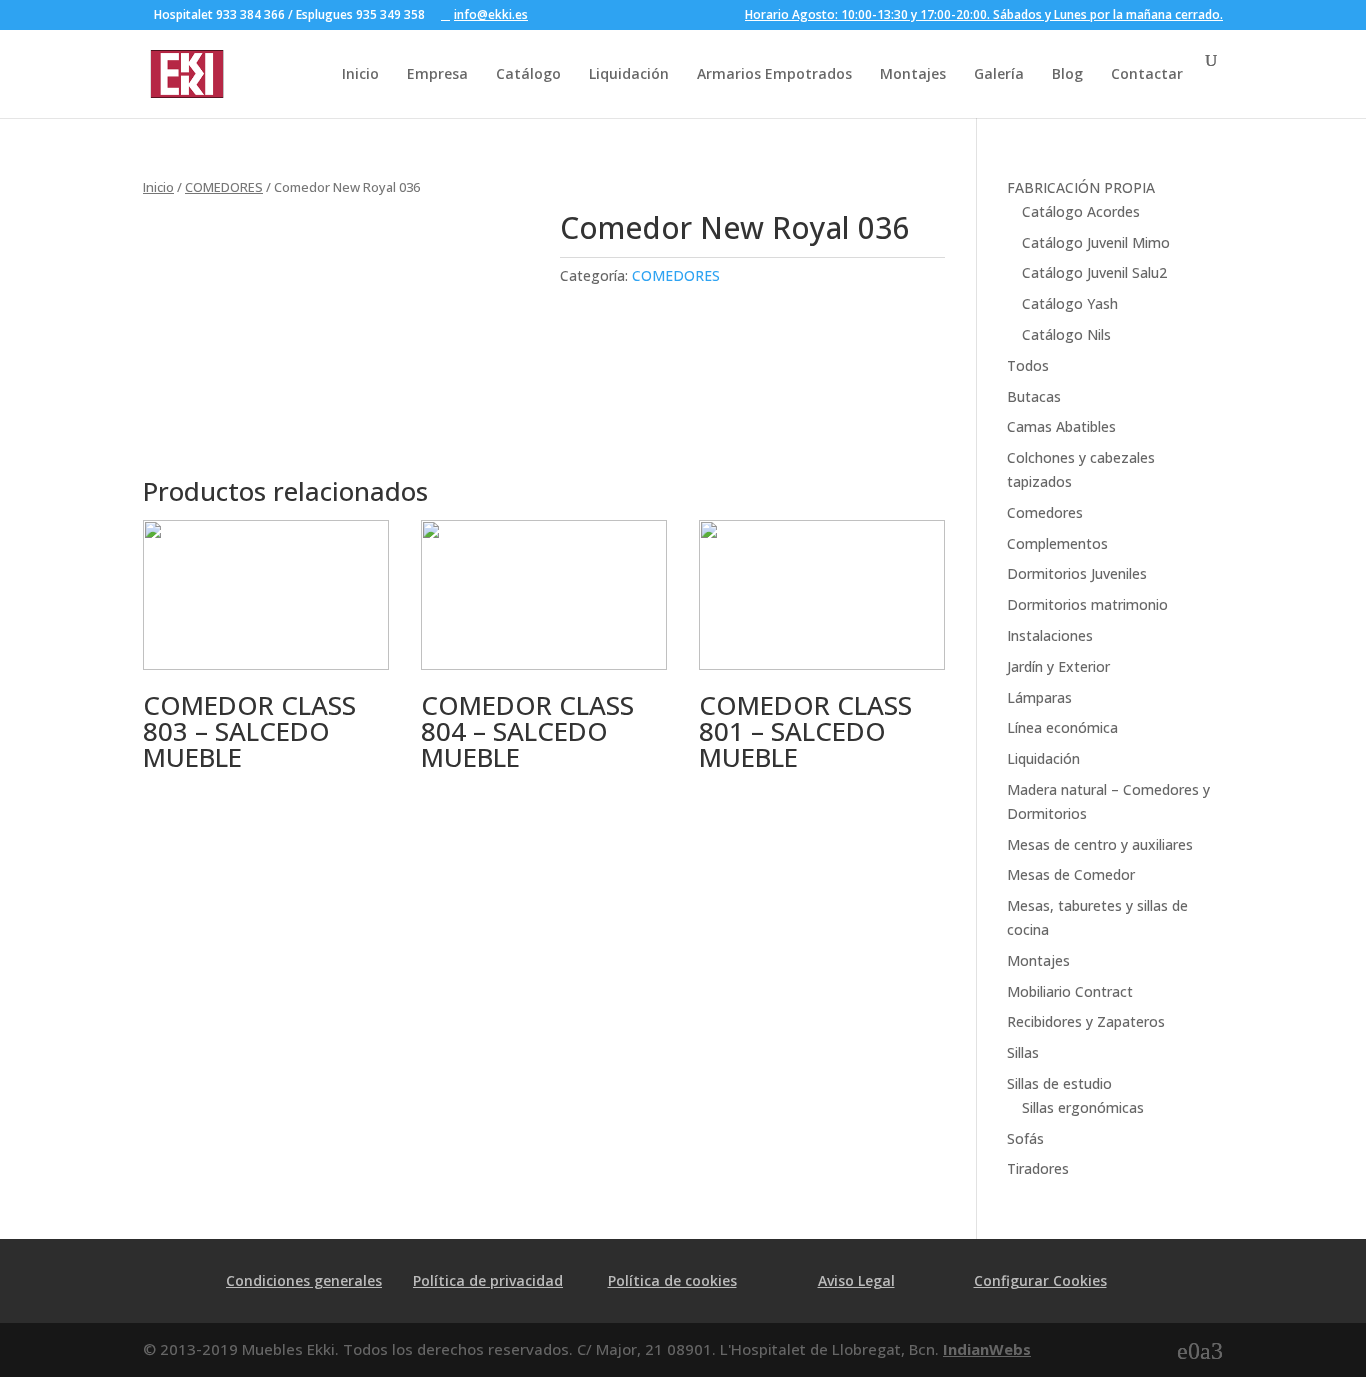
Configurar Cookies (1040, 1280)
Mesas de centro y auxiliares (1100, 844)
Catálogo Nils (1066, 334)
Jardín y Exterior (1058, 666)
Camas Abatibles (1061, 426)
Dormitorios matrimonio (1087, 604)
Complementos (1057, 543)
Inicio (360, 73)
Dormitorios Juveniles (1077, 573)
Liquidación (629, 73)
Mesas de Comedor (1071, 874)
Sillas (1023, 1052)
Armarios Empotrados (774, 73)
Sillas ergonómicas (1083, 1107)
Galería (999, 73)
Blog (1067, 73)
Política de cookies (672, 1280)
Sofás (1025, 1138)
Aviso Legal (856, 1280)
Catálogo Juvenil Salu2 (1094, 272)
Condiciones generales (304, 1280)
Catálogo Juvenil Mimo (1096, 242)
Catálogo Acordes (1081, 211)
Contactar (1147, 73)
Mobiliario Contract (1070, 991)
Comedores (1045, 512)
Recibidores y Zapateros (1086, 1021)
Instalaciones (1050, 635)
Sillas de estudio (1059, 1083)
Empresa (437, 73)
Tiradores (1038, 1168)
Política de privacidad (488, 1280)
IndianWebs (987, 1349)
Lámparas (1039, 697)
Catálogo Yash (1070, 303)
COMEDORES (224, 187)
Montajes (913, 73)
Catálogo (528, 73)
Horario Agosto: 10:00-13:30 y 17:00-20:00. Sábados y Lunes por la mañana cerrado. (984, 16)
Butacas (1034, 396)
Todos (1028, 365)
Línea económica (1062, 727)
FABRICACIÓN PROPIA (1081, 187)
